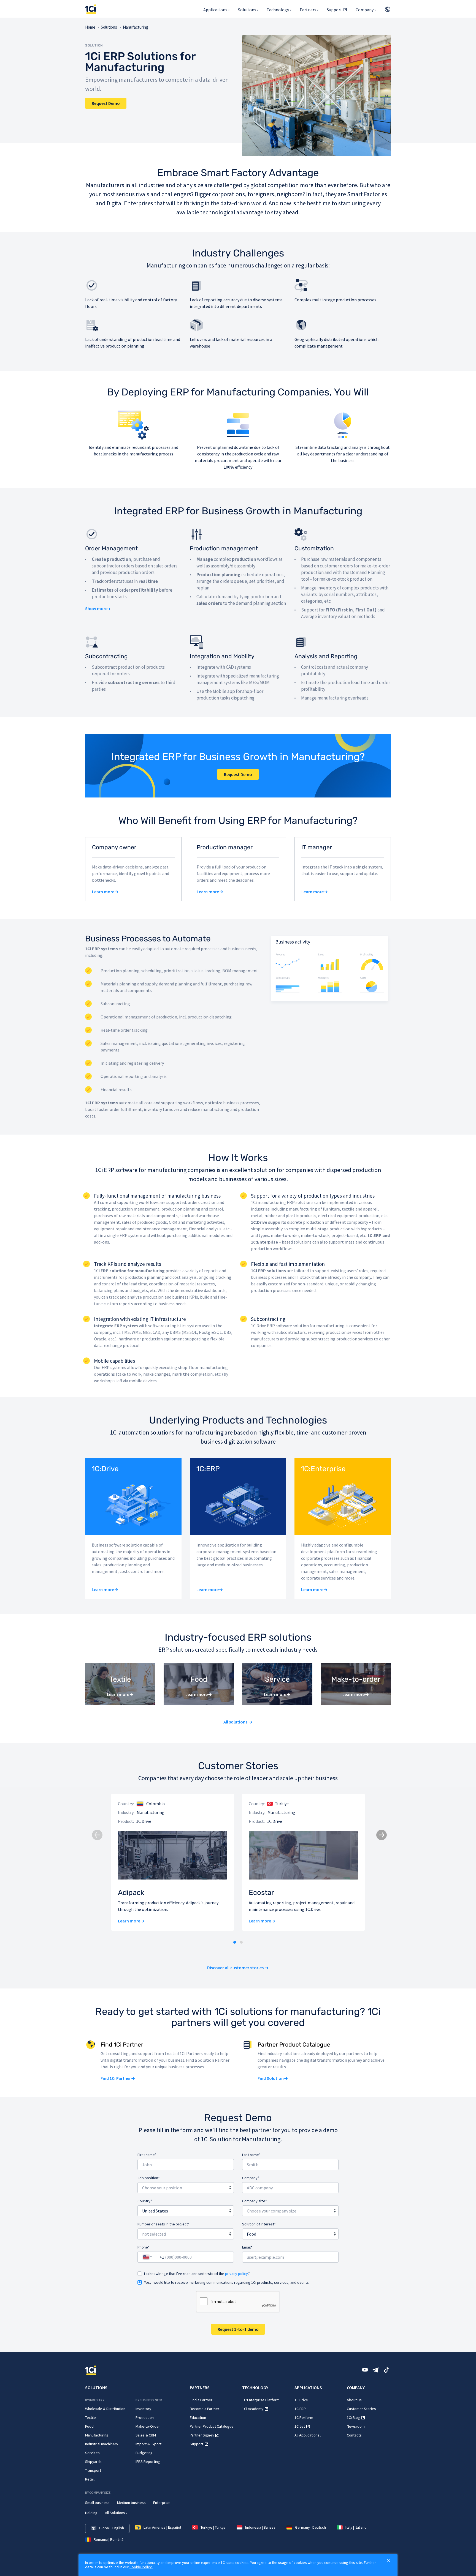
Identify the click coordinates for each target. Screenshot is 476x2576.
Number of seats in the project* (163, 2224)
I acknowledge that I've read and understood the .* (197, 2274)
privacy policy (236, 2274)
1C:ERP (300, 2409)
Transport (93, 2470)
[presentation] (96, 1834)
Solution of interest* (259, 2224)
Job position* (149, 2178)
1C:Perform (304, 2417)
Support (334, 10)
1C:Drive (301, 2400)
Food (89, 2426)
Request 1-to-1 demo (238, 2329)
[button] (235, 1942)
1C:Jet (300, 2426)
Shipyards (93, 2462)
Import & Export (148, 2444)
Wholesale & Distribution (105, 2409)
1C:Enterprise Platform (261, 2400)
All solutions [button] (235, 1722)
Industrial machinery (102, 2444)
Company (365, 10)
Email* (247, 2247)
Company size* (255, 2201)
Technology (278, 10)
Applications (215, 10)
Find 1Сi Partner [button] (116, 2078)
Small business (97, 2503)
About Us (354, 2400)
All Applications (307, 2435)
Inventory (143, 2409)
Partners (308, 10)
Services (92, 2453)
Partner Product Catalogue (212, 2426)
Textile (90, 2417)
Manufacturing (97, 2435)
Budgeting (144, 2453)
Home (90, 27)
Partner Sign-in (202, 2435)
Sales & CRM (146, 2435)
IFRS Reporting (148, 2462)
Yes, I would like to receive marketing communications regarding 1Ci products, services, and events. (227, 2282)
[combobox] (186, 2187)
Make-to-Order (148, 2426)
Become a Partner (205, 2409)
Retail (90, 2479)
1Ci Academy (253, 2409)
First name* (147, 2155)
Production (145, 2417)
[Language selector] (386, 9)
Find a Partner (201, 2400)
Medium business (131, 2503)
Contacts (354, 2435)
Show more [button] (96, 608)
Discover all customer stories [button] (235, 1968)
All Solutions (115, 2513)
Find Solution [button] (271, 2078)
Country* (145, 2201)
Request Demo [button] (106, 103)
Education (198, 2417)
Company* (251, 2178)
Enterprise (162, 2503)
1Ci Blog (353, 2417)
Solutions (247, 10)
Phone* (144, 2247)
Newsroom (356, 2426)
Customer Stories (361, 2409)
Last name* (251, 2155)
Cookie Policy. (141, 2567)
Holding (91, 2513)
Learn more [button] (103, 892)
